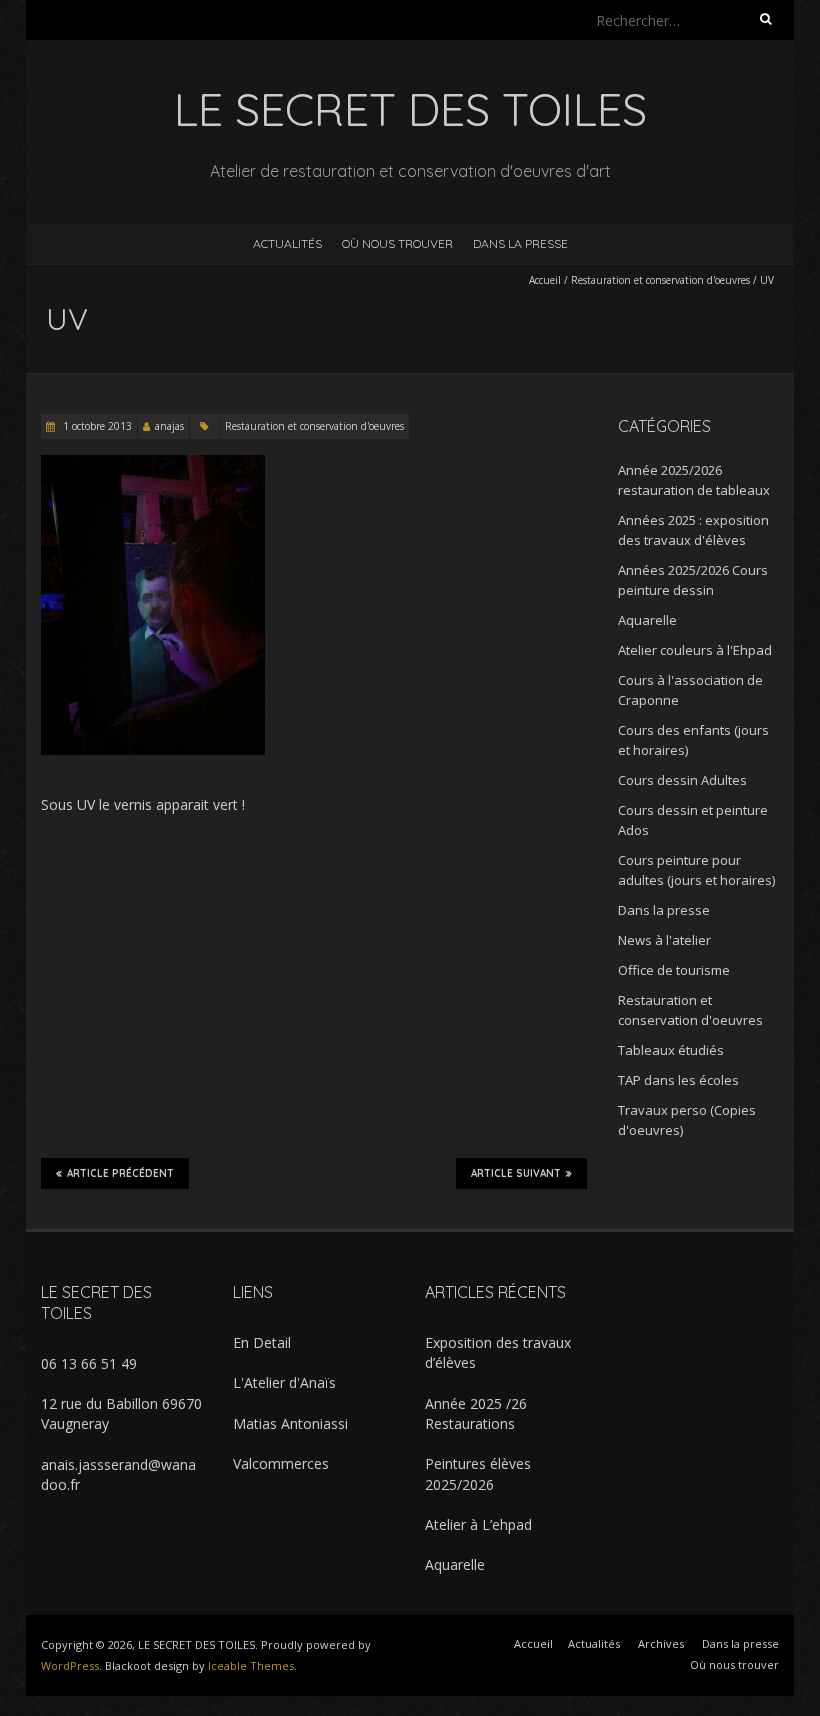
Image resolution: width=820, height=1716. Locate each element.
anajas (169, 426)
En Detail (262, 1342)
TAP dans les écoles (678, 1080)
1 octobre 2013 (96, 426)
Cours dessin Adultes (682, 780)
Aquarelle (647, 620)
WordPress (70, 1665)
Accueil (545, 280)
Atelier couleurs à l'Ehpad (695, 650)
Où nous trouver (397, 243)
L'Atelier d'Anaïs (284, 1382)
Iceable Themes (251, 1665)
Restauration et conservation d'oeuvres (660, 280)
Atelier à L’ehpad (478, 1524)
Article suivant (516, 1173)
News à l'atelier (664, 940)
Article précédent (120, 1173)
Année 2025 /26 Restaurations (476, 1413)
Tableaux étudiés (671, 1050)
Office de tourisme (674, 970)
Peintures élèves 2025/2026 (478, 1473)
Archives (661, 1643)
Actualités (287, 243)
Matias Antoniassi (290, 1423)
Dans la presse (520, 243)
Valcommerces (281, 1463)
